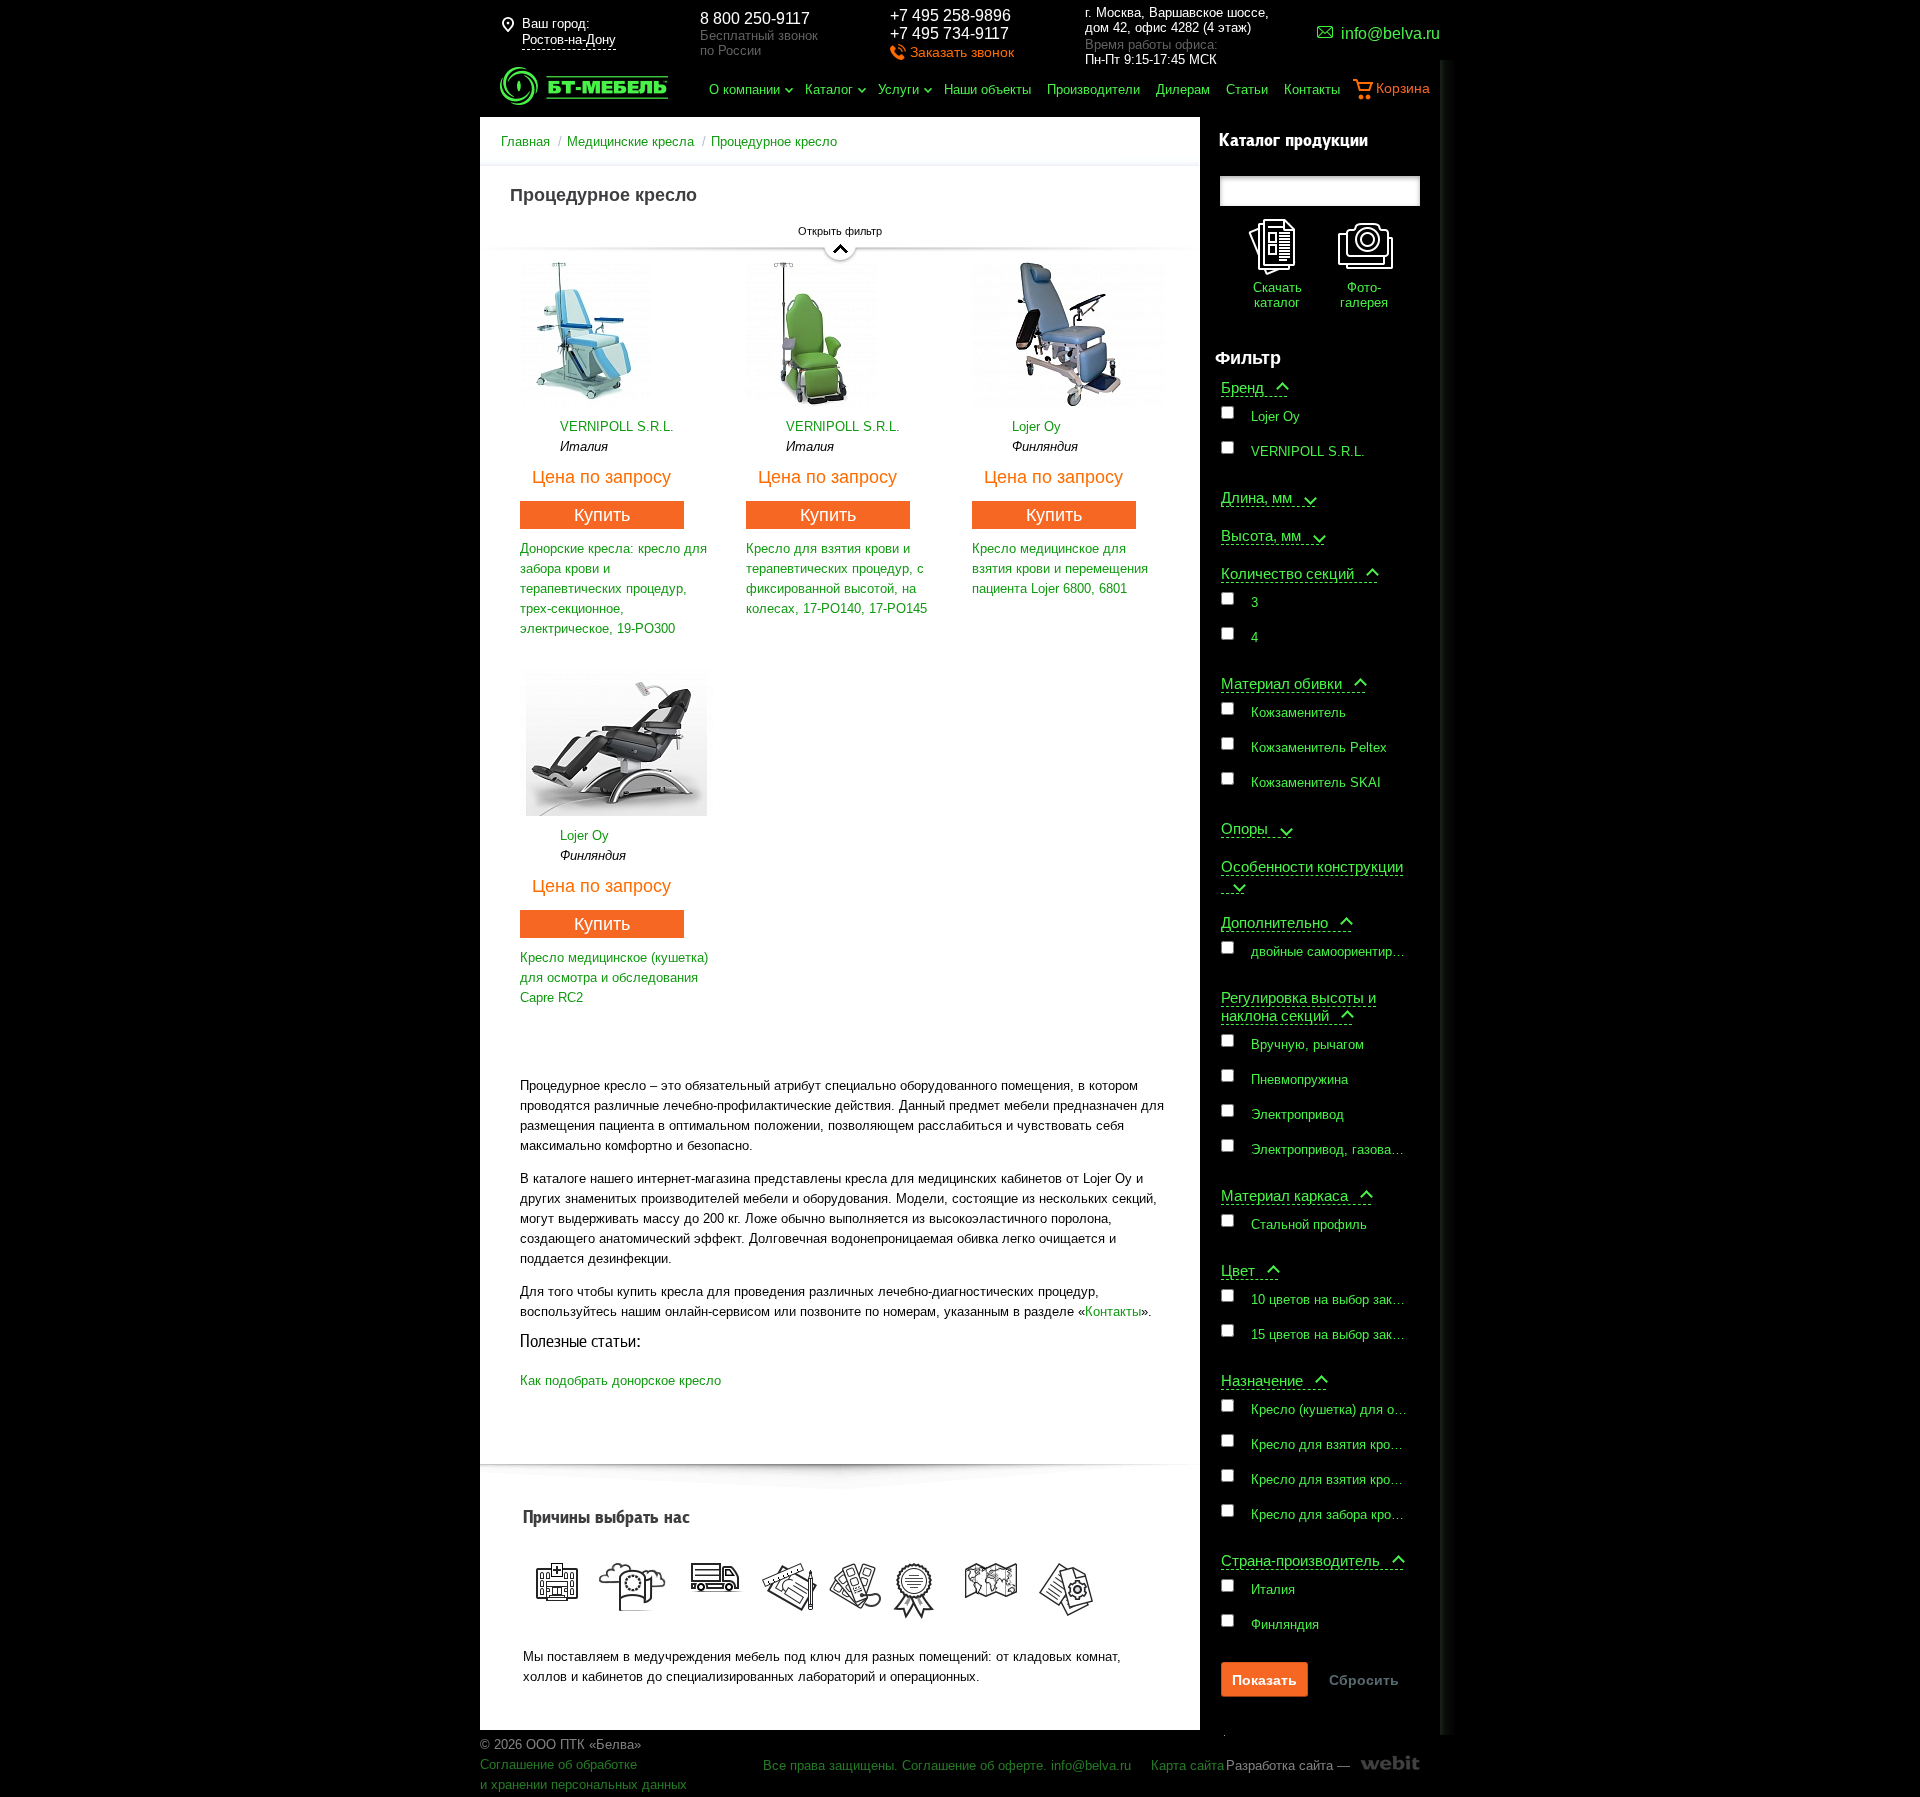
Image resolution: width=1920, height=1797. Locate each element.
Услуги (898, 89)
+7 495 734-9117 (949, 33)
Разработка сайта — (1288, 1765)
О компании (744, 89)
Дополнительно (1274, 922)
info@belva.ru (1091, 1765)
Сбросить (1364, 1680)
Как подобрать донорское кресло (620, 1380)
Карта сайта (1187, 1765)
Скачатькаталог (1277, 295)
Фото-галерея (1364, 295)
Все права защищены (828, 1765)
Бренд (1242, 387)
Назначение (1262, 1380)
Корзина (1403, 88)
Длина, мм (1256, 497)
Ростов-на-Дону (569, 39)
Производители (1093, 89)
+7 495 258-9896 (950, 15)
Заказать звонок (962, 52)
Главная (525, 141)
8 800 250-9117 (755, 18)
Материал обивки (1281, 683)
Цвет (1238, 1270)
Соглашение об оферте (972, 1765)
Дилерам (1183, 89)
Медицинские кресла (630, 141)
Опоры (1244, 828)
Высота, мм (1261, 535)
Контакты (1312, 89)
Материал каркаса (1284, 1195)
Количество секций (1287, 573)
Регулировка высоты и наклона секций (1298, 1006)
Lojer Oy (1036, 426)
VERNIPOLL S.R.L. (617, 426)
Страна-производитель (1300, 1560)
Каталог (829, 89)
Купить (602, 515)
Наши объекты (987, 89)
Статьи (1247, 89)
